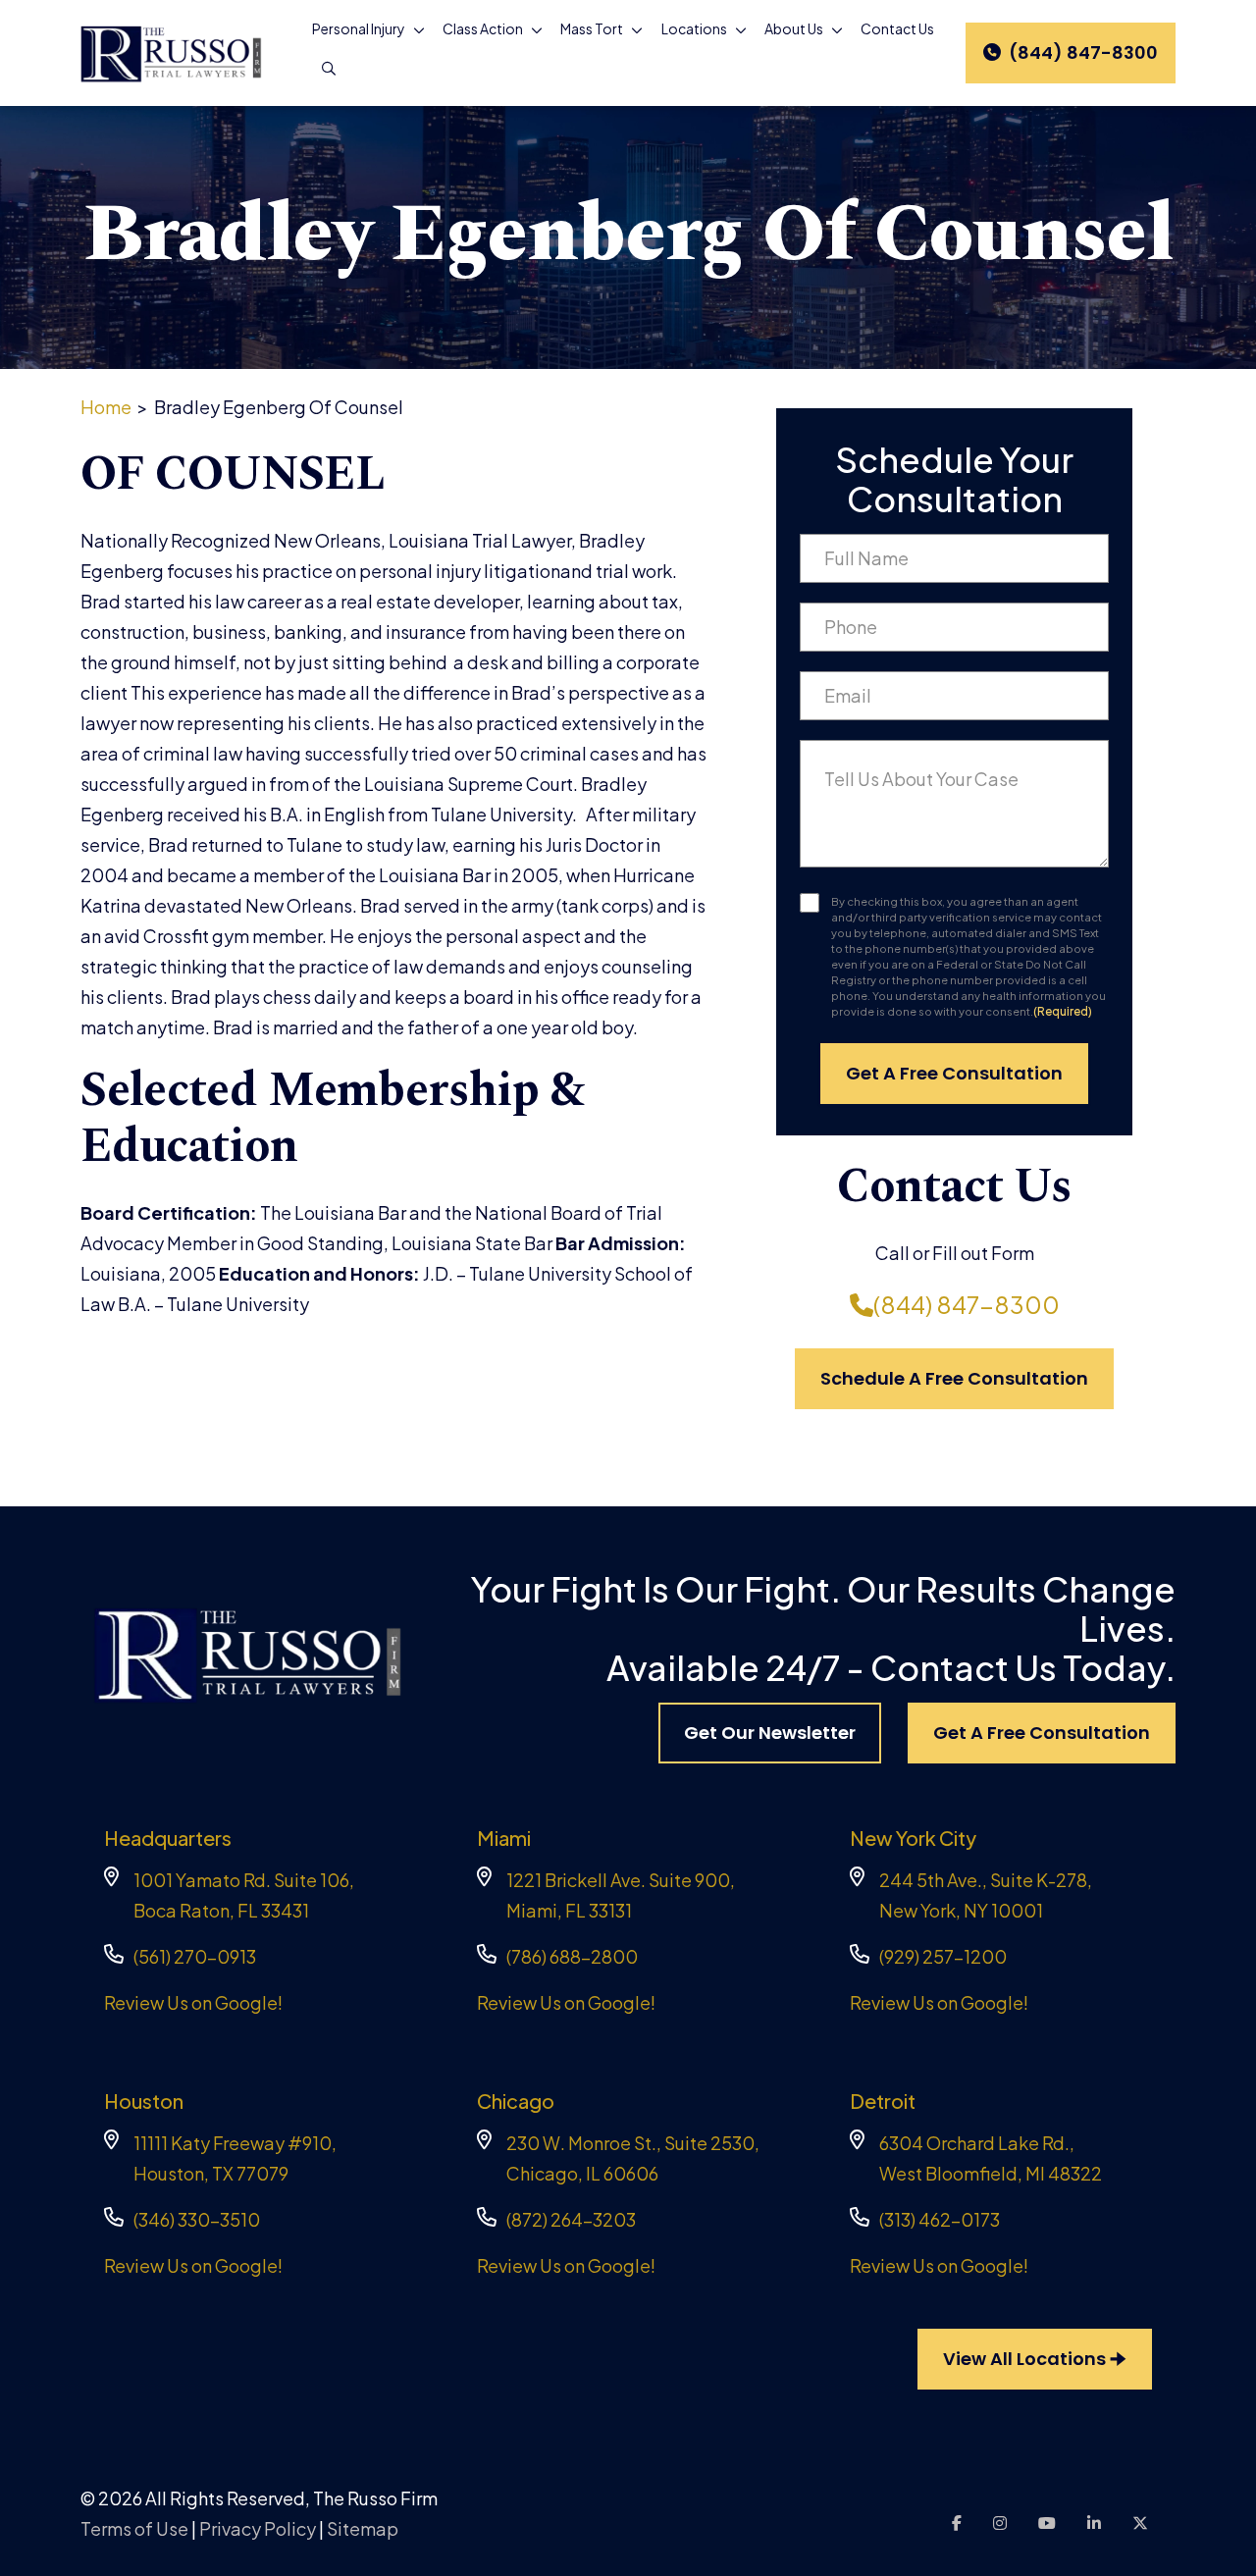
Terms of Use (134, 2528)
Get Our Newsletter (770, 1733)
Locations (694, 28)
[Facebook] (957, 2522)
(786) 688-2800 (572, 1956)
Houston (144, 2101)
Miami (504, 1838)
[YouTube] (1047, 2522)
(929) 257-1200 (943, 1956)
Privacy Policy (258, 2528)
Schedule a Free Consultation (954, 1378)
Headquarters (168, 1838)
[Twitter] (1140, 2522)
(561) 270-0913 (195, 1956)
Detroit (883, 2101)
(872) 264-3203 (571, 2219)
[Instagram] (1000, 2522)
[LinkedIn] (1094, 2522)
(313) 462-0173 (940, 2219)
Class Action (483, 28)
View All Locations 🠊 (1035, 2359)
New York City (913, 1838)
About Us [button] (794, 28)
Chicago (516, 2101)
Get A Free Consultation (1042, 1733)
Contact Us (897, 28)
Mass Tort (592, 28)
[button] (423, 29)
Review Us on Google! (193, 2002)
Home (106, 407)
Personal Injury (359, 28)
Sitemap (363, 2528)
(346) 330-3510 (197, 2219)
